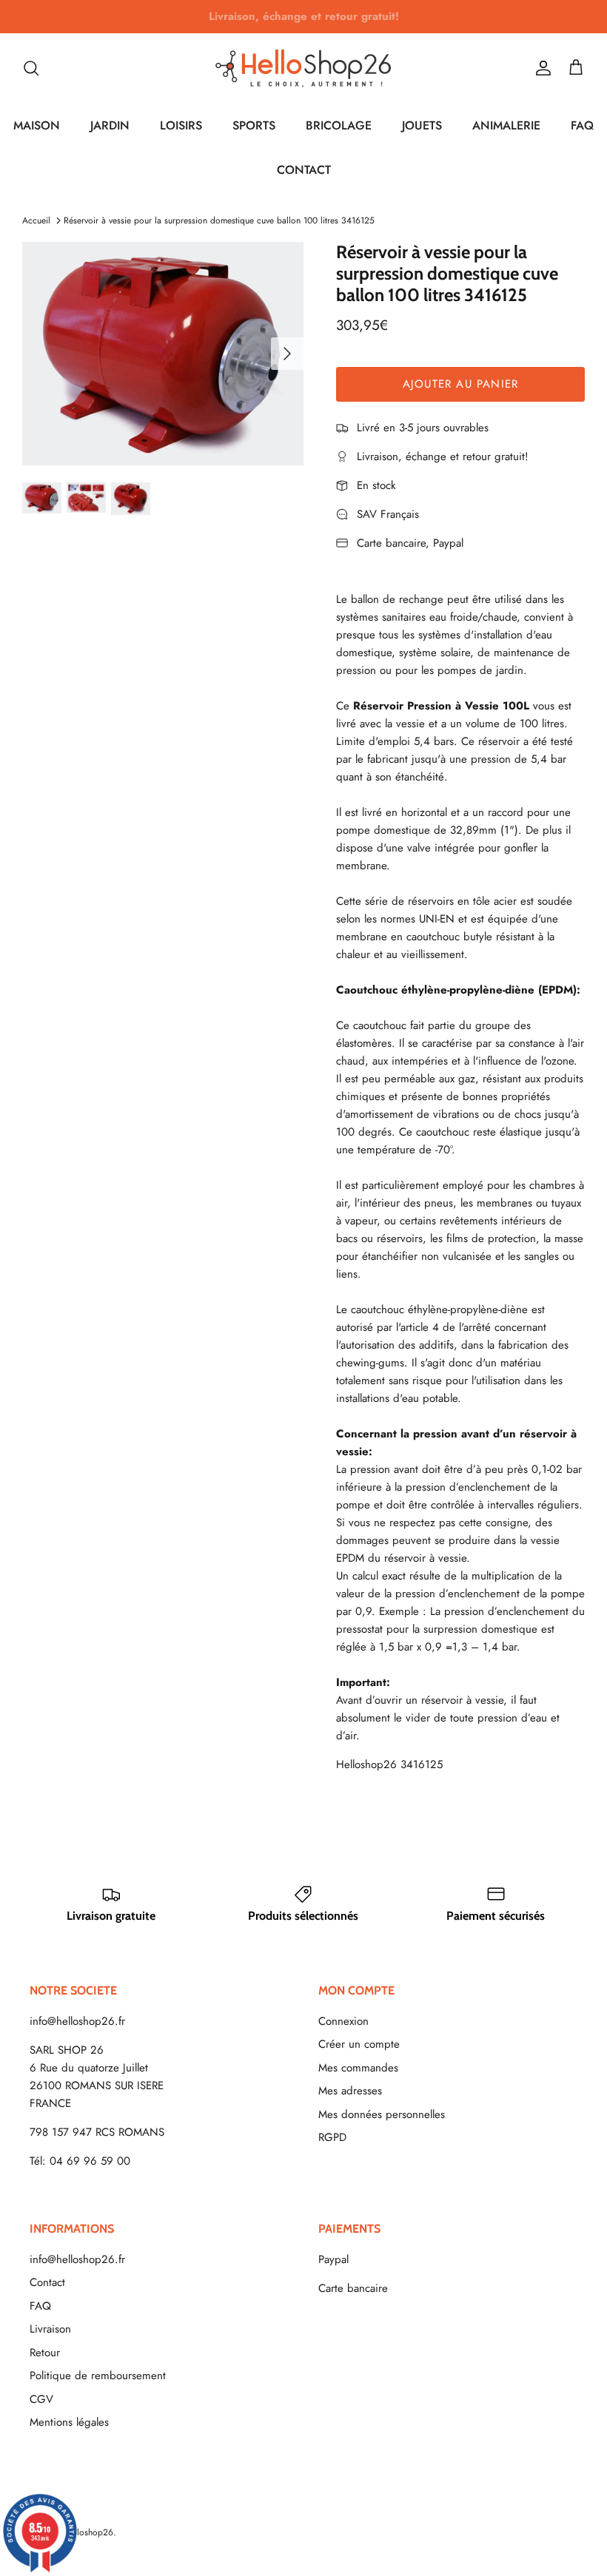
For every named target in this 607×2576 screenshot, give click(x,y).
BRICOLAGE (339, 125)
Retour (45, 2353)
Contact (47, 2282)
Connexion (343, 2021)
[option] (163, 354)
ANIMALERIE (506, 125)
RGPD (332, 2137)
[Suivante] (287, 354)
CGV (41, 2399)
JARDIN (110, 125)
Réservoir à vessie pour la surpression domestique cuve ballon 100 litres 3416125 (219, 220)
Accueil (36, 220)
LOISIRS (181, 125)
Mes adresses (350, 2091)
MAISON (37, 125)
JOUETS (422, 125)
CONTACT (304, 170)
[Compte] (540, 68)
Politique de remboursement (98, 2376)
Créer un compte (359, 2044)
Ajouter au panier (460, 384)
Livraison (50, 2329)
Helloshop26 (88, 2532)
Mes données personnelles (382, 2114)
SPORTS (254, 125)
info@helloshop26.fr (77, 2021)
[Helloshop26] (303, 68)
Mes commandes (358, 2068)
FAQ (582, 125)
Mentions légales (69, 2422)
